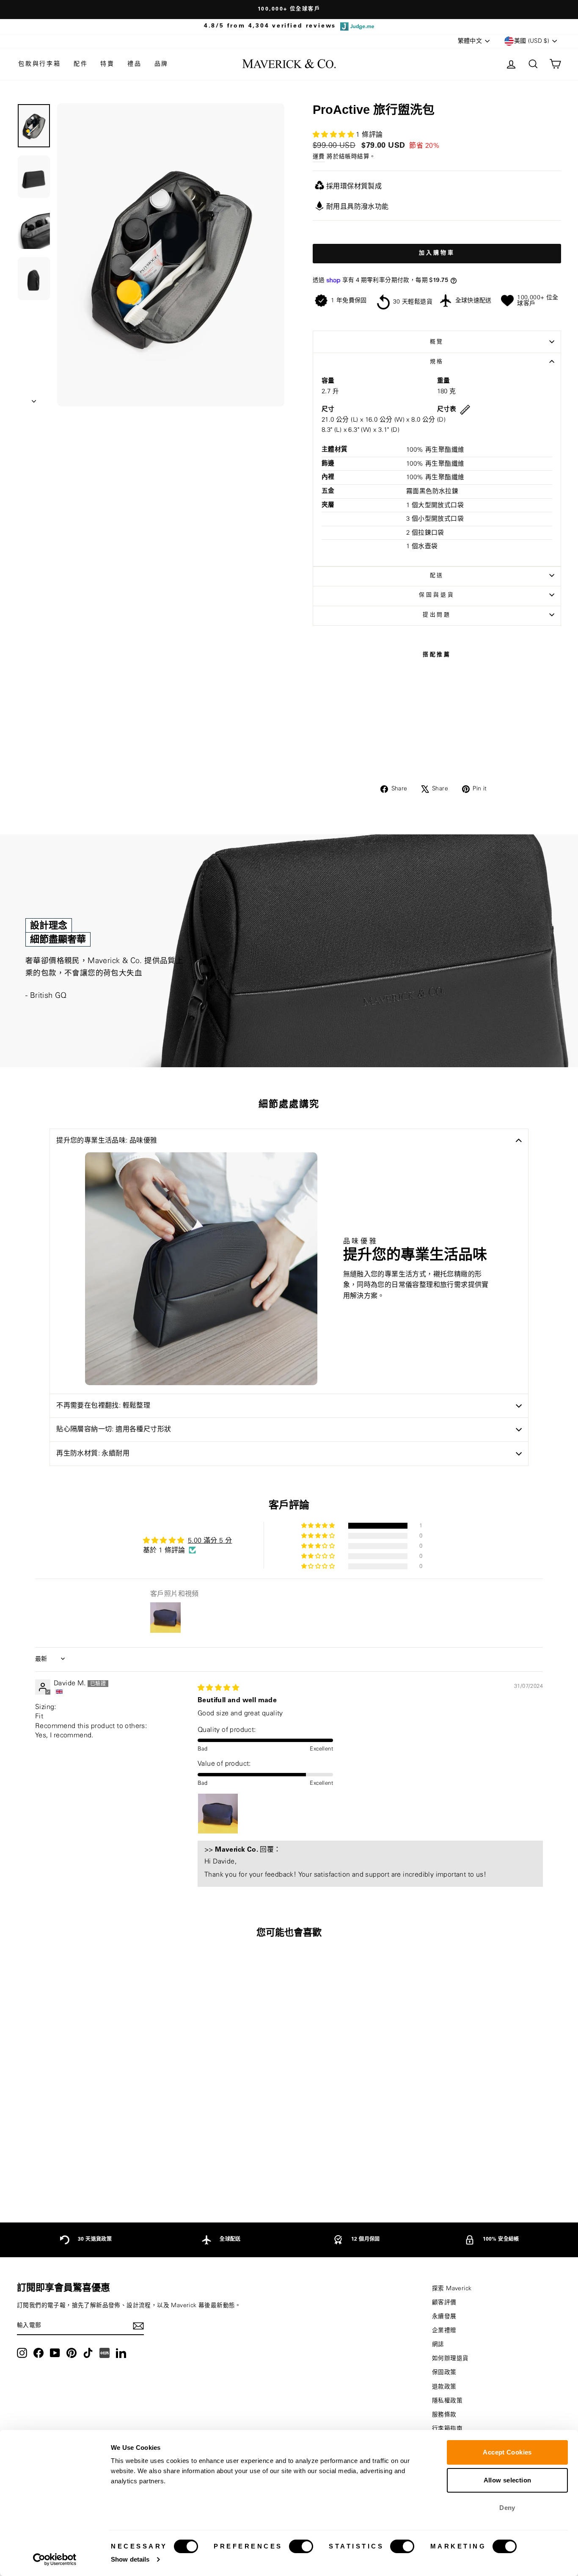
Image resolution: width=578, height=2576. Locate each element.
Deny (507, 2508)
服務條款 (444, 2415)
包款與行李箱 (40, 64)
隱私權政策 (447, 2401)
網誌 (438, 2344)
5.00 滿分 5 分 (210, 1541)
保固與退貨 (437, 595)
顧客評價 (444, 2303)
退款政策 (444, 2387)
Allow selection (508, 2480)
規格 (437, 362)
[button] (334, 135)
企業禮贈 (444, 2330)
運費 (319, 157)
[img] (218, 1688)
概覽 (437, 342)
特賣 (107, 64)
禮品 (135, 64)
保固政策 (444, 2372)
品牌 (162, 64)
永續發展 (444, 2316)
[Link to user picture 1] (218, 1814)
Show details (130, 2559)
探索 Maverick (452, 2289)
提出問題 (437, 615)
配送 (437, 575)
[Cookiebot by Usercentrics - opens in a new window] (55, 2559)
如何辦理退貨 (450, 2358)
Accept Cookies (507, 2452)
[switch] (301, 2546)
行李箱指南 (447, 2429)
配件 (81, 64)
